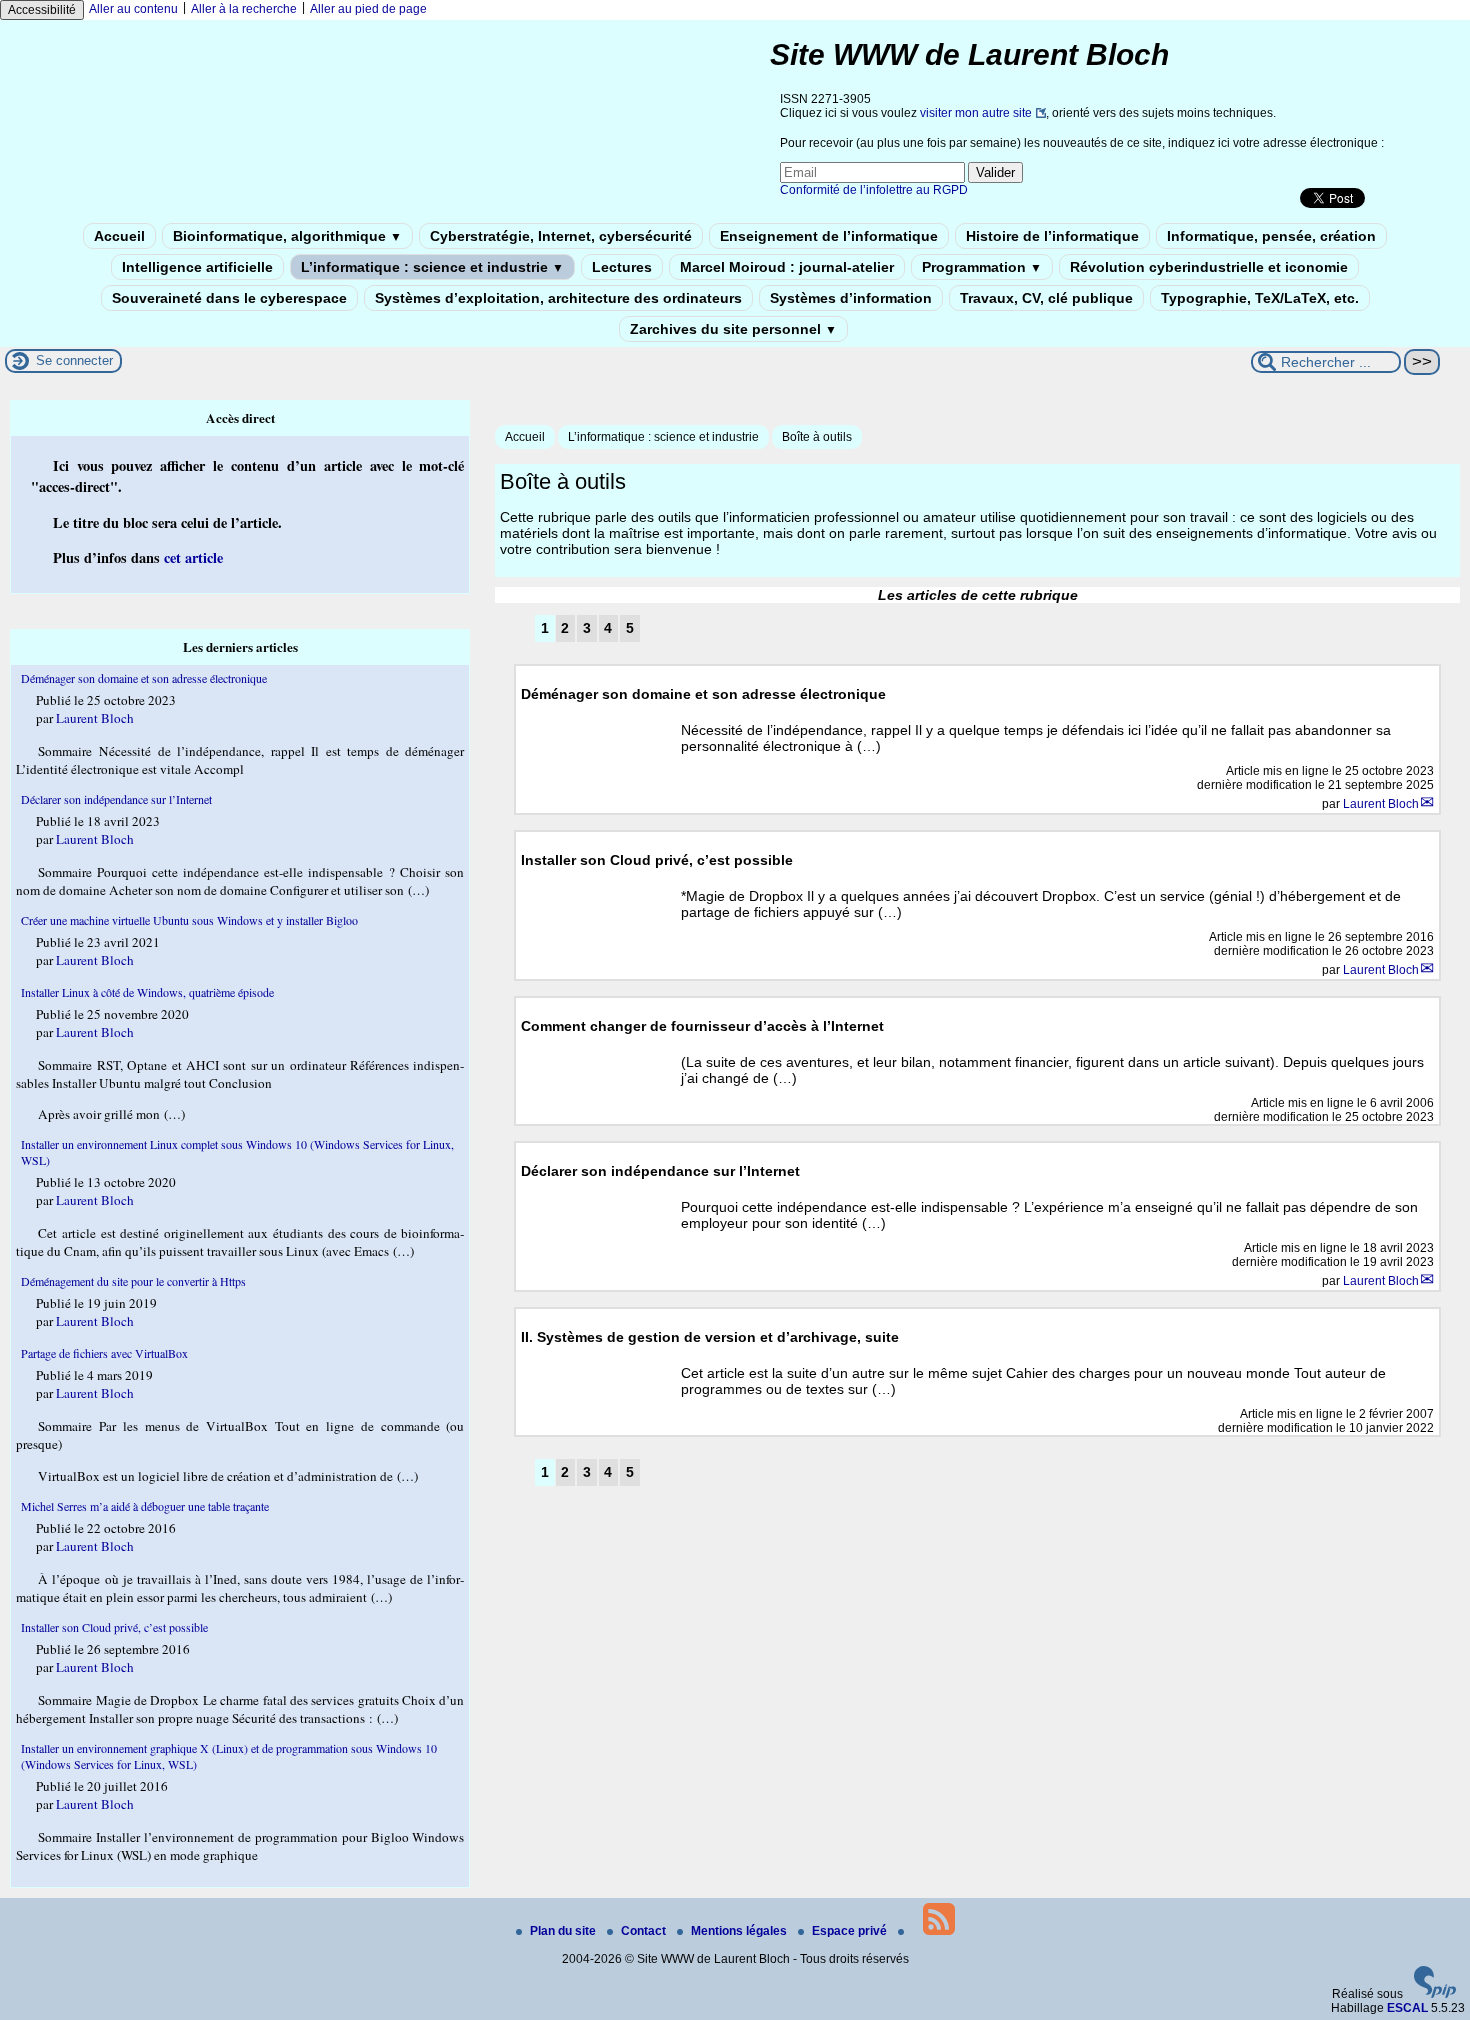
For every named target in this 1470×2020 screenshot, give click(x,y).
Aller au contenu (133, 9)
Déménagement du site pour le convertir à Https (133, 1281)
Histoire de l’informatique (1052, 236)
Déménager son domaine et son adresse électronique (144, 678)
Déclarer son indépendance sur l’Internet (116, 799)
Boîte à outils (817, 437)
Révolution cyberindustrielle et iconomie (1209, 267)
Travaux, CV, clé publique (1046, 298)
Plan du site (564, 1931)
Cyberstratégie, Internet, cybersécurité (561, 236)
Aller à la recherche (244, 9)
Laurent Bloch (1381, 804)
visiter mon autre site (976, 113)
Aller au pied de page (368, 9)
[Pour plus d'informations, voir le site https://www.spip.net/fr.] (1435, 1994)
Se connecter (74, 360)
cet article (193, 557)
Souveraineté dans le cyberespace (229, 298)
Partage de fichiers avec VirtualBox (104, 1353)
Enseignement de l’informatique (829, 236)
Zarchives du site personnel (733, 329)
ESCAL (1407, 2008)
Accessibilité (42, 10)
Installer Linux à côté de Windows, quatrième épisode (147, 992)
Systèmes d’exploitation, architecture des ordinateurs (558, 298)
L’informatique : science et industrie (432, 267)
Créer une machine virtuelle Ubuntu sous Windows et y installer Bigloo (189, 920)
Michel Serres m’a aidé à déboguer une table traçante (145, 1506)
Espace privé (851, 1931)
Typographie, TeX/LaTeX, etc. (1260, 298)
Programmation (982, 267)
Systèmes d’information (851, 298)
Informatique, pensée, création (1271, 236)
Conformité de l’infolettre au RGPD (874, 190)
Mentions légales (740, 1931)
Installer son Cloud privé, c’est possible (114, 1627)
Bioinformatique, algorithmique (287, 236)
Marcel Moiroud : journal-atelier (787, 267)
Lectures (622, 267)
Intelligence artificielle (197, 267)
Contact (645, 1931)
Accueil (119, 236)
